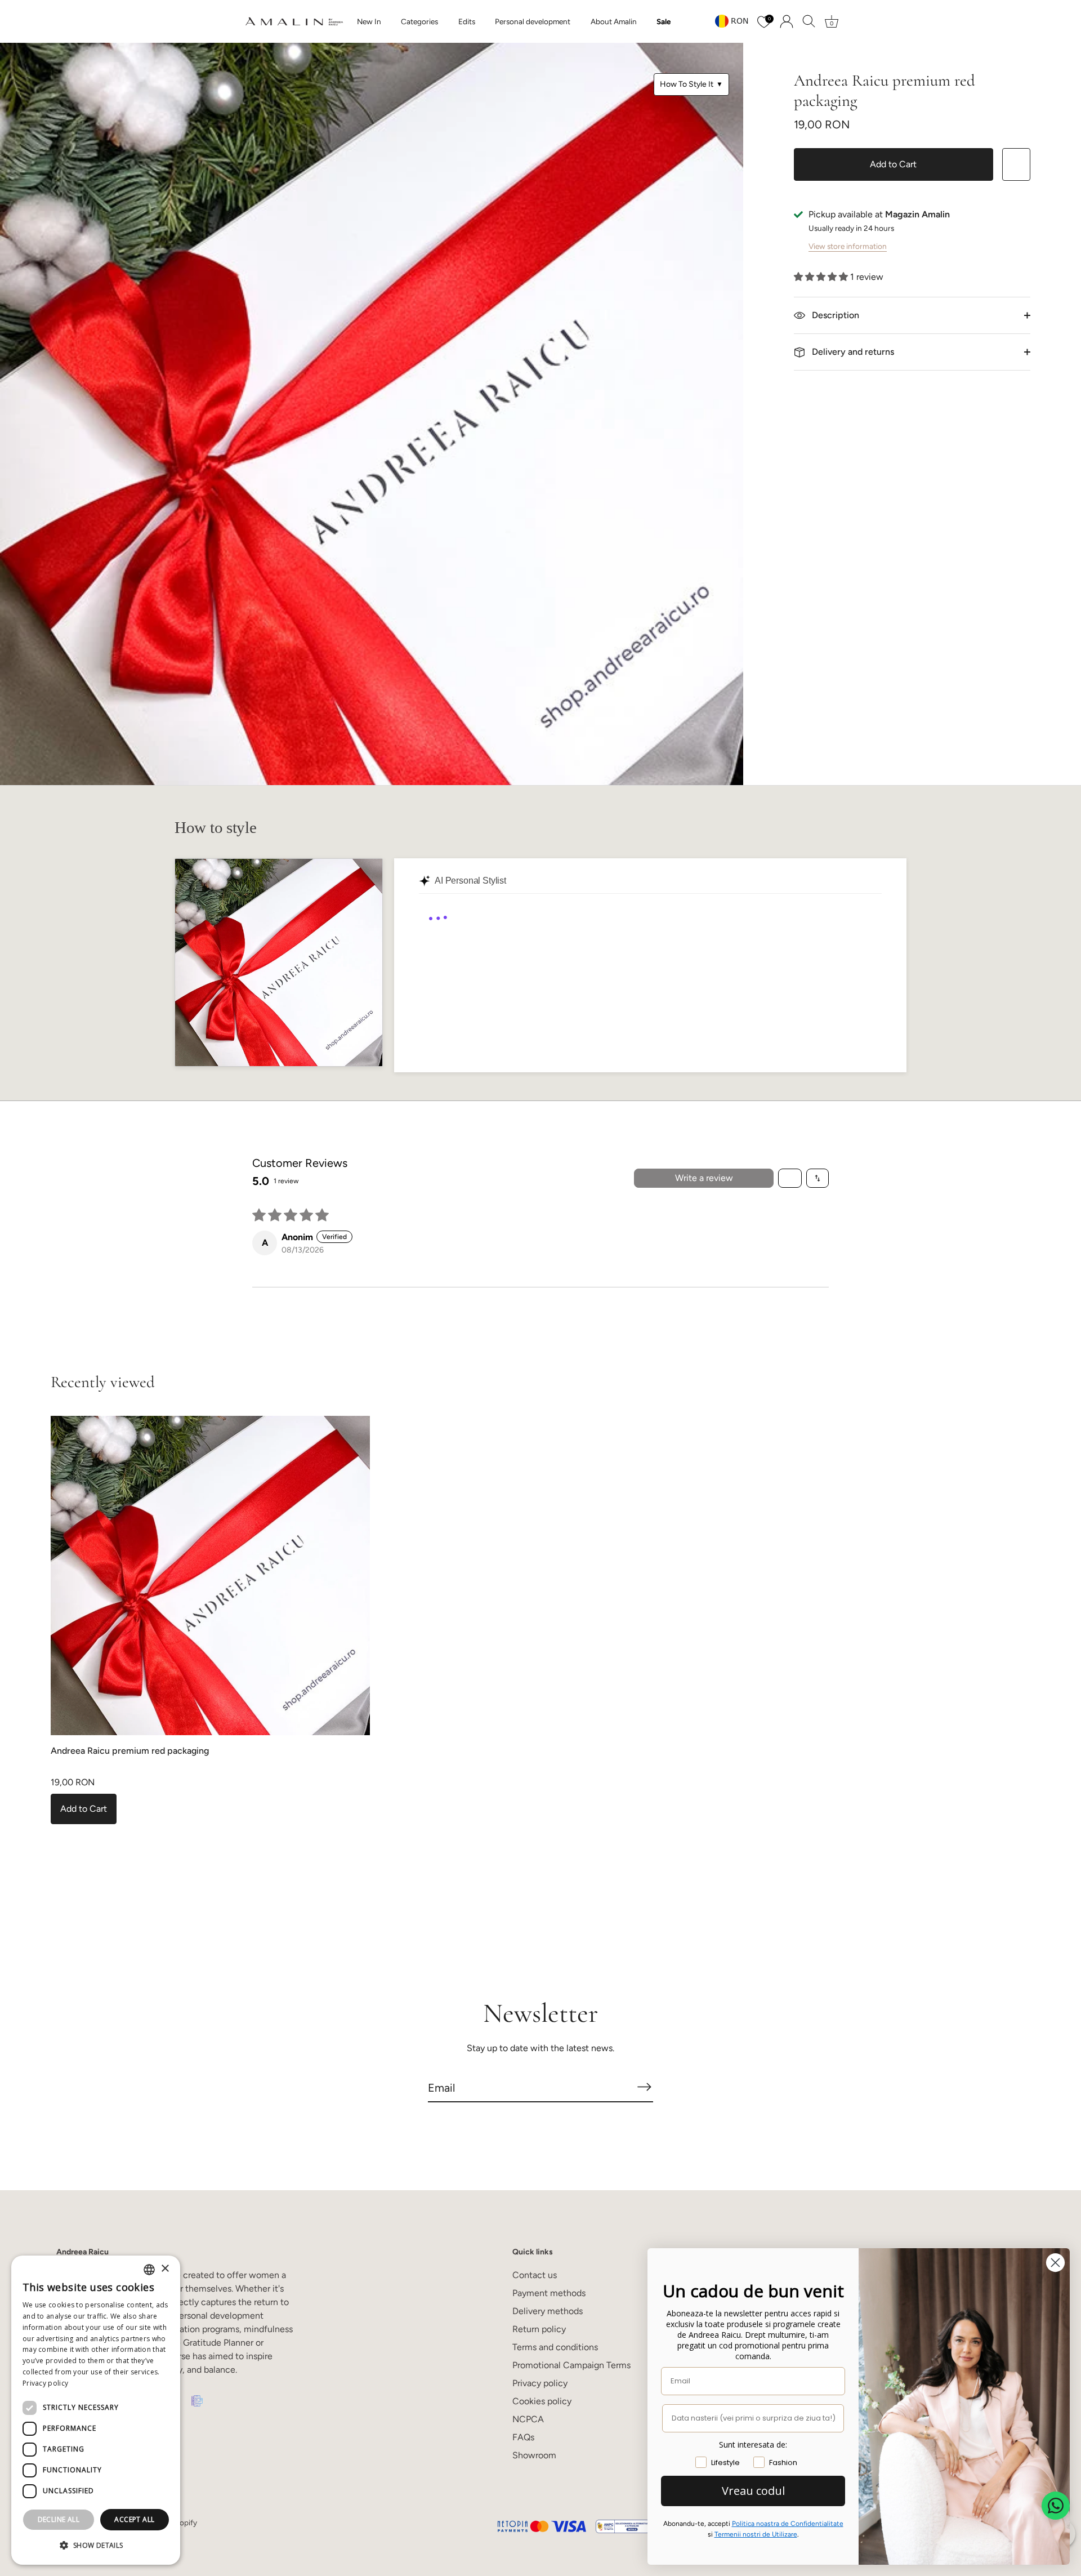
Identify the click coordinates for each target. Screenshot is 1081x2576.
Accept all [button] (134, 2519)
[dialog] (96, 2410)
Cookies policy (542, 2401)
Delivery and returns (852, 352)
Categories (419, 21)
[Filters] (790, 1178)
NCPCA (528, 2419)
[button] (822, 277)
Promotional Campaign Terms (571, 2365)
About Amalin (614, 21)
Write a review (704, 1178)
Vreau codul (753, 2491)
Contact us (535, 2275)
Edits (467, 21)
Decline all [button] (59, 2519)
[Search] (809, 21)
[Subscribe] (644, 2087)
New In (369, 21)
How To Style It (691, 84)
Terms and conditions (555, 2347)
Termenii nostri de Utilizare (756, 2534)
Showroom (534, 2455)
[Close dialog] (1055, 2263)
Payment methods (549, 2293)
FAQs (523, 2437)
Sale (664, 21)
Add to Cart (893, 164)
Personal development (533, 21)
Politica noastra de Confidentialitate (788, 2524)
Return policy (539, 2329)
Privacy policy (540, 2383)
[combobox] (149, 2270)
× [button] (165, 2269)
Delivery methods (548, 2311)
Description (834, 315)
